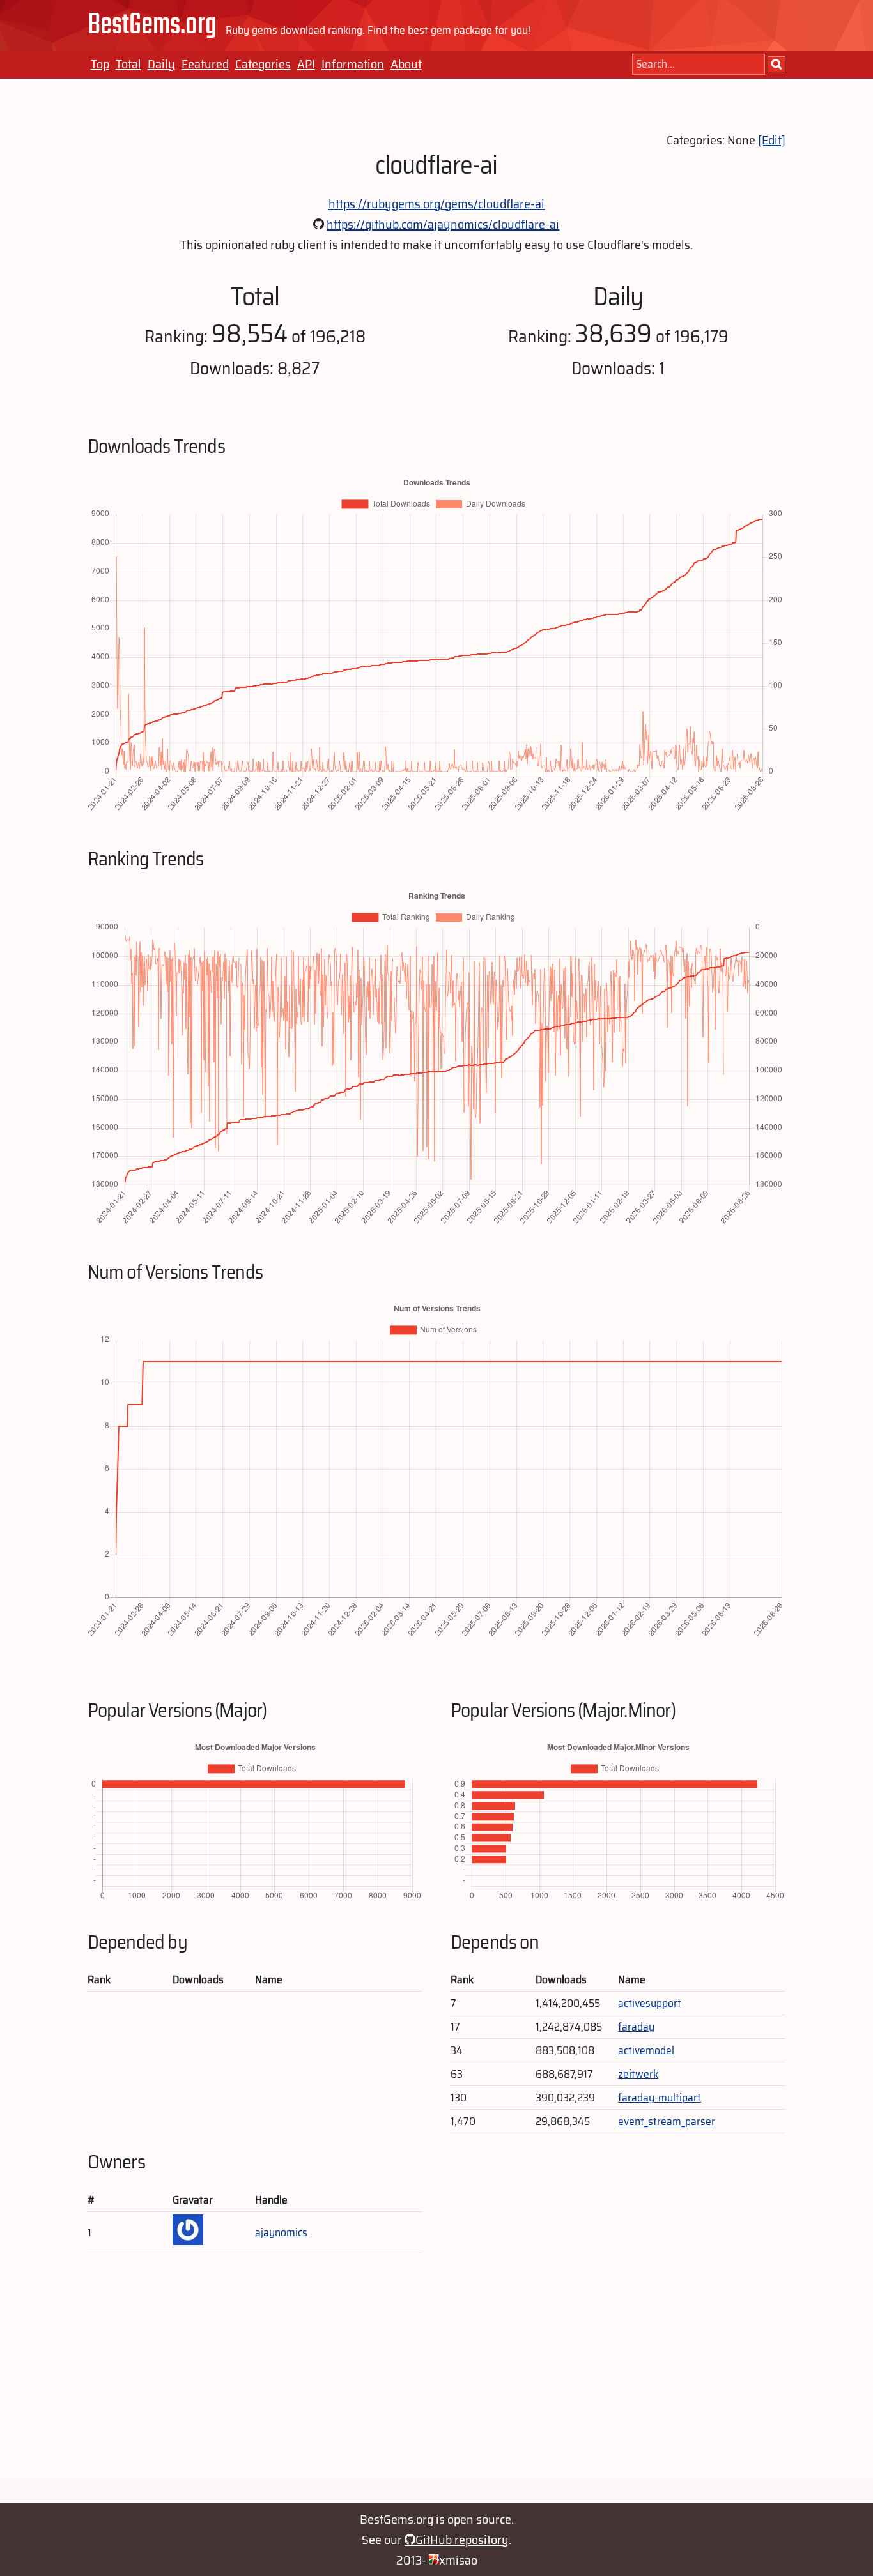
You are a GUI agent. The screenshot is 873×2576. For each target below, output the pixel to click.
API (306, 64)
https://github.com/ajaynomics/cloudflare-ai (443, 224)
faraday (636, 2027)
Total (128, 64)
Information (353, 64)
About (406, 64)
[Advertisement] (437, 2384)
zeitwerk (638, 2074)
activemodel (646, 2050)
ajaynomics (281, 2232)
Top (100, 64)
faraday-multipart (660, 2098)
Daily (161, 64)
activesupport (650, 2003)
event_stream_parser (667, 2121)
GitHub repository (462, 2540)
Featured (205, 64)
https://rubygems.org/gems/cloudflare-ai (436, 204)
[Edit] (772, 140)
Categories (263, 64)
